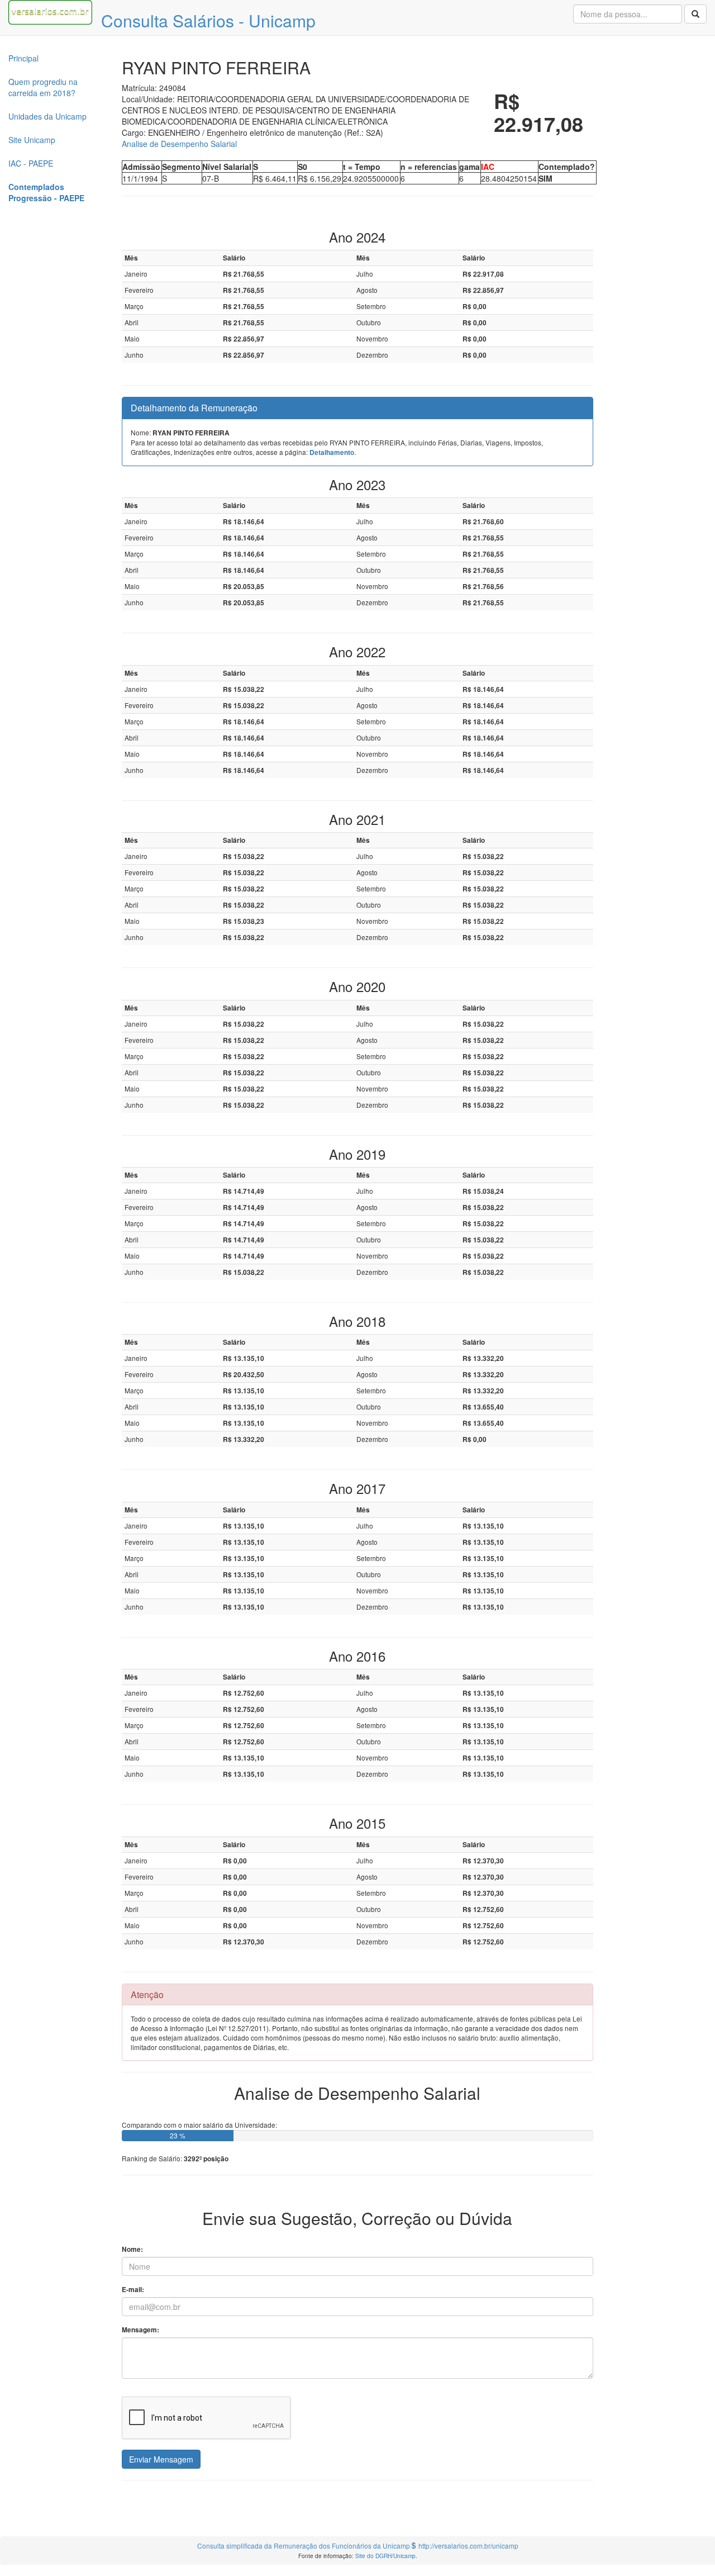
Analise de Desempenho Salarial (179, 144)
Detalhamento (332, 452)
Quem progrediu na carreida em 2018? (43, 87)
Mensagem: (140, 2330)
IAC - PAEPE (31, 163)
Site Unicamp (32, 140)
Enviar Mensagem (161, 2459)
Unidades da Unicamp (47, 116)
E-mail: (133, 2290)
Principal (23, 58)
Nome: (132, 2249)
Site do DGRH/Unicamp (385, 2556)
